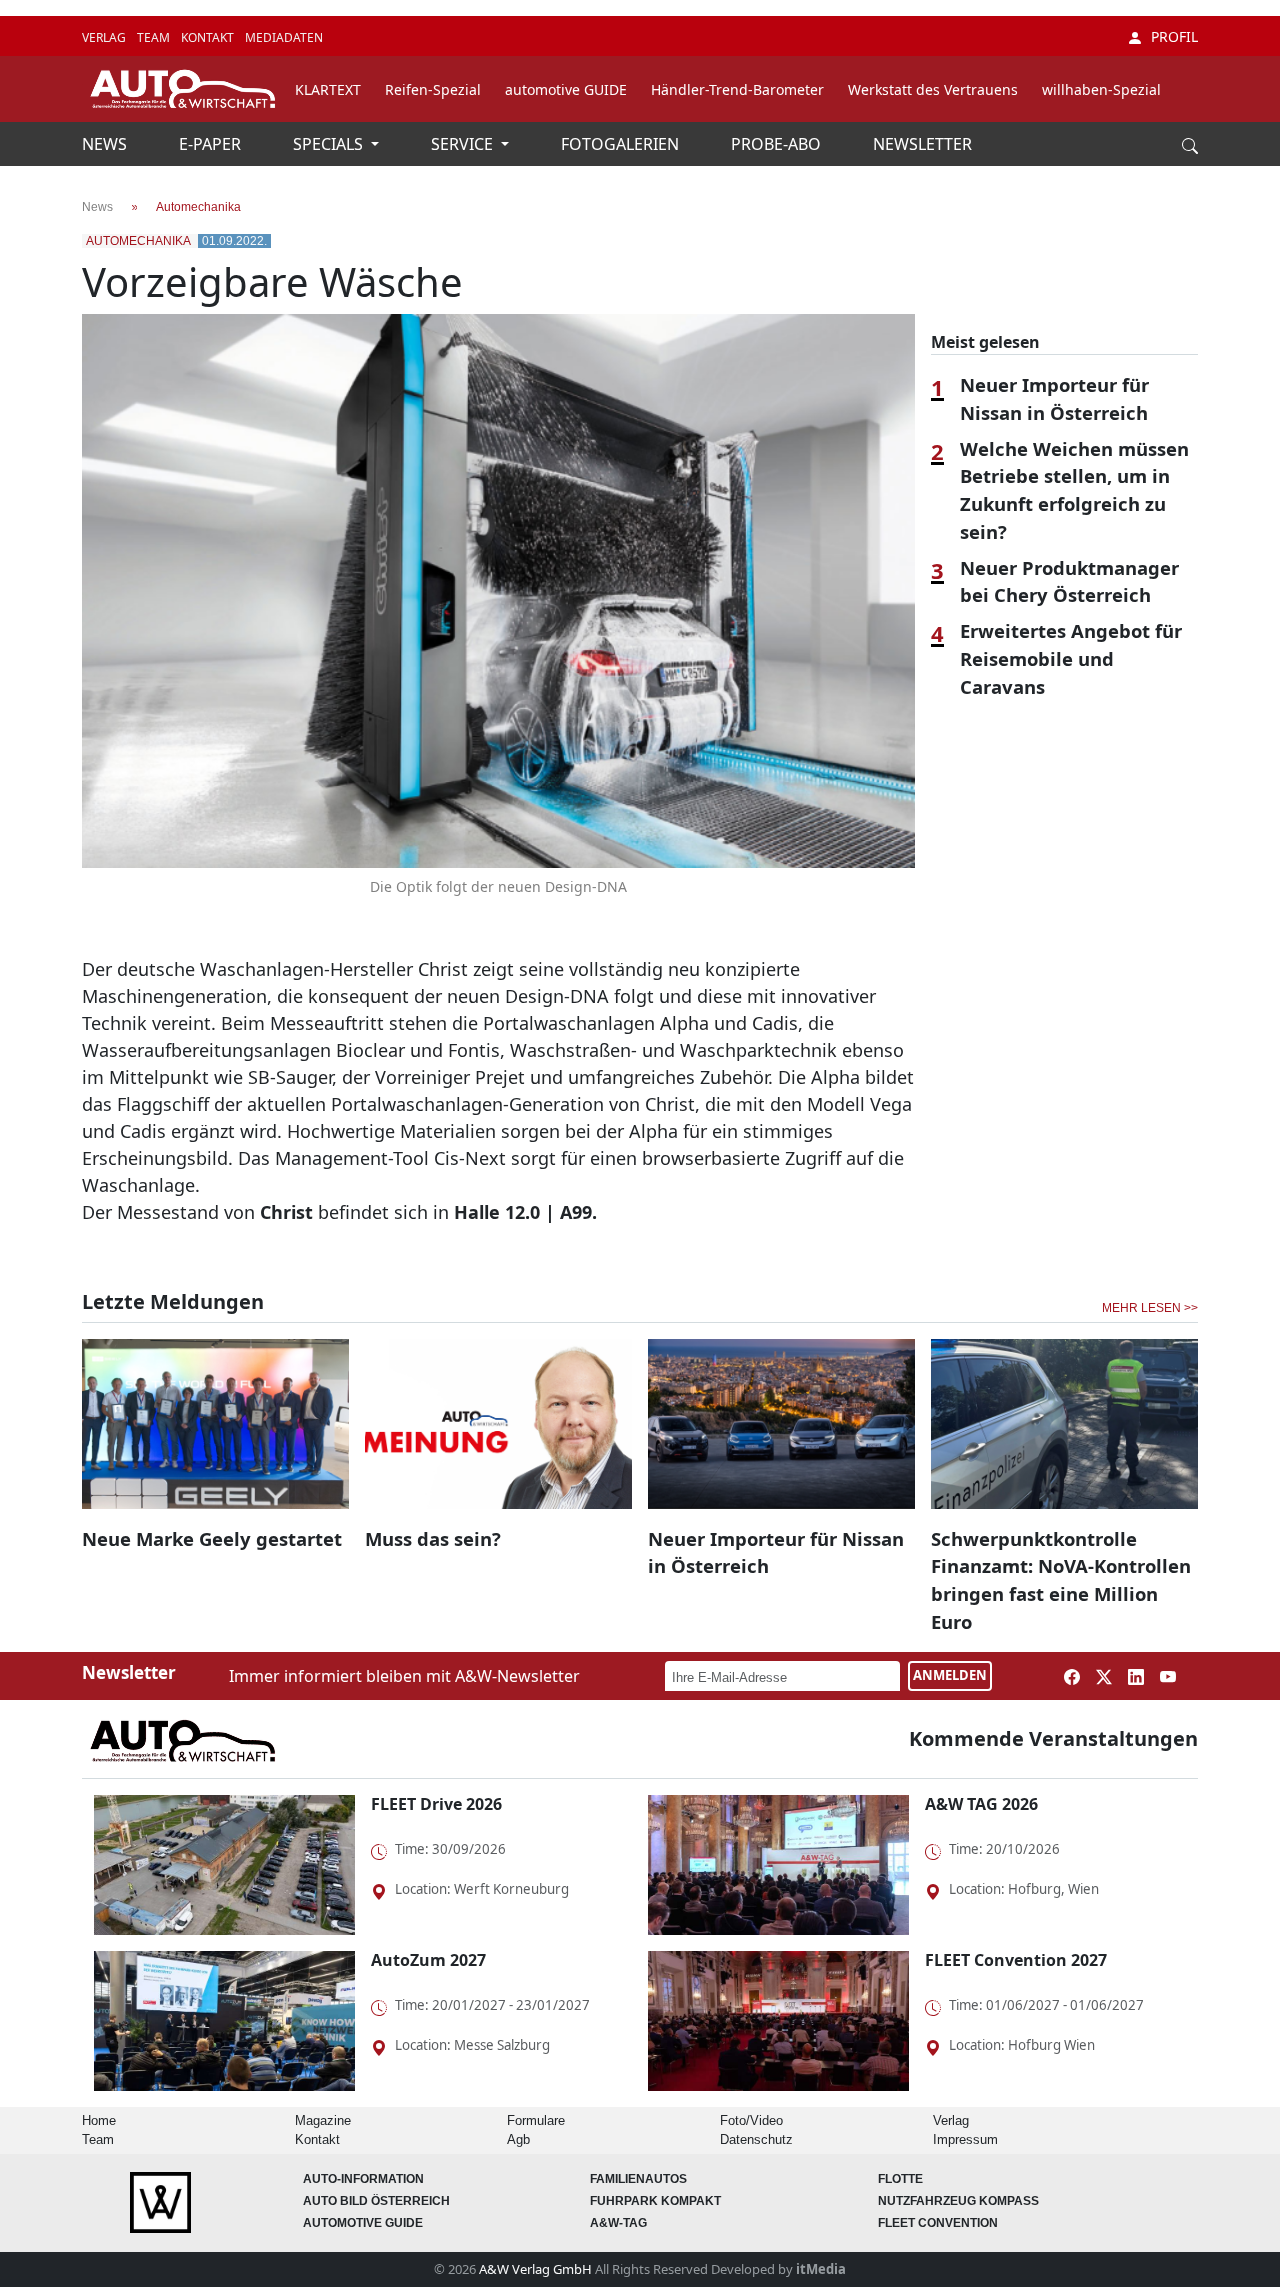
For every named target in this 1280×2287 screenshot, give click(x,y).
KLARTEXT (328, 89)
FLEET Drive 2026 (436, 1804)
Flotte (900, 2179)
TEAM (155, 37)
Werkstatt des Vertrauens (933, 89)
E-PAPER (212, 144)
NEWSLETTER (922, 144)
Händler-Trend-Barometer (737, 89)
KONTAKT (209, 37)
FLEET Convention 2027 (1016, 1960)
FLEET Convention (938, 2223)
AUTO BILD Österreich (376, 2201)
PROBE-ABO (778, 144)
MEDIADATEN (284, 37)
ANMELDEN (950, 1675)
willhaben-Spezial (1101, 89)
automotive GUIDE (566, 89)
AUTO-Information (363, 2179)
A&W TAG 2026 (981, 1804)
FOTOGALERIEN (622, 144)
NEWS (106, 144)
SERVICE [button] (464, 144)
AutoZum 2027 (428, 1960)
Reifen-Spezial (433, 89)
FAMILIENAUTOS (638, 2179)
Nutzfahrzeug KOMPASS (958, 2201)
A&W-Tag (618, 2223)
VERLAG (105, 37)
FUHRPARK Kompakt (655, 2201)
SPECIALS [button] (330, 144)
